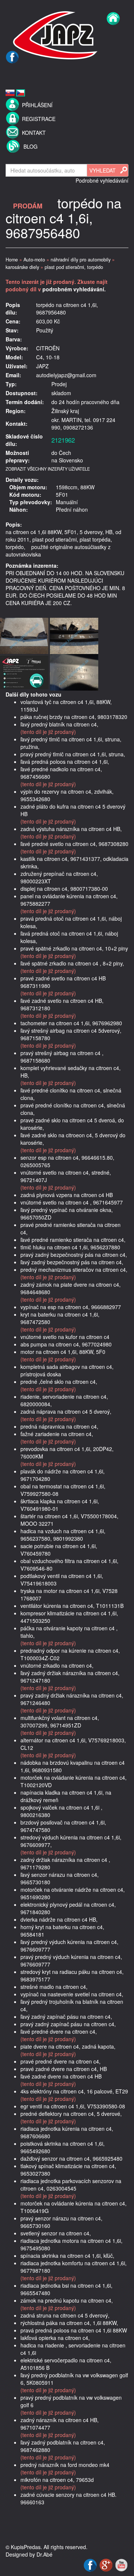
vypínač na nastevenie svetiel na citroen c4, (72, 1994)
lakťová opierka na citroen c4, (55, 2338)
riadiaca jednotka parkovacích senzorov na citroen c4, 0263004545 (71, 2185)
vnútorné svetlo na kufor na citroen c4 (65, 1337)
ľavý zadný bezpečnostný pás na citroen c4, (72, 1262)
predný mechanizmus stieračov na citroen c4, (74, 1270)
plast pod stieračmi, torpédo (74, 267)
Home (12, 260)
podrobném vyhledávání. (74, 289)
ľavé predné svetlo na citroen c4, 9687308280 (74, 844)
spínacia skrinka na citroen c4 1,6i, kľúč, (67, 2256)
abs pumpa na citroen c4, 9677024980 (66, 1344)
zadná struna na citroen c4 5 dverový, (65, 2315)
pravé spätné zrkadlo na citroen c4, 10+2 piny (74, 948)
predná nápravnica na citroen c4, (59, 1426)
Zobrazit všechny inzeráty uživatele (48, 469)
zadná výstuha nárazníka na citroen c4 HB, (71, 829)
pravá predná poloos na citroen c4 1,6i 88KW (74, 2330)
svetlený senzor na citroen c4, (56, 2233)
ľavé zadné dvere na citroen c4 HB (61, 2076)
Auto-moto (34, 260)
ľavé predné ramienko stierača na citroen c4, (73, 1240)
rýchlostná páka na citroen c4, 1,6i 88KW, (69, 2323)
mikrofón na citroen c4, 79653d (57, 2480)
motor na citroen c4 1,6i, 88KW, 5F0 (63, 1352)
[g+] (107, 2564)
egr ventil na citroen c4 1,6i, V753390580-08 (73, 2106)
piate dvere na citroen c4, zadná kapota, (68, 2046)
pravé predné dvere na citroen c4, (60, 2061)
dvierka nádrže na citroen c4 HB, (59, 1919)
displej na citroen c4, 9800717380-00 (64, 889)
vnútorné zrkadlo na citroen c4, (57, 1665)
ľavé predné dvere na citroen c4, (59, 2031)
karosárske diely (22, 267)
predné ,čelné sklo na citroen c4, (59, 1382)
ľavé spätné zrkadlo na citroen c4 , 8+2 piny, (72, 963)
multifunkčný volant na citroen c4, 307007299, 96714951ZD (60, 1721)
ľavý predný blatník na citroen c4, (59, 724)
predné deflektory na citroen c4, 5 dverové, (71, 2114)
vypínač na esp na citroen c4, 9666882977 (71, 1307)
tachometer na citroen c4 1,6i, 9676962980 (71, 1023)
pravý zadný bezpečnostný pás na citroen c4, (74, 1255)
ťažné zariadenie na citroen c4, (57, 1434)
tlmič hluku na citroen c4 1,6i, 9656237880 (70, 1247)
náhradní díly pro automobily (81, 260)
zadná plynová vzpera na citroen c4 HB (67, 1195)
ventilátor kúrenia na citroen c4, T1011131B (72, 1606)
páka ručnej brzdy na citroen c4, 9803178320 (74, 717)
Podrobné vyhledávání (102, 180)
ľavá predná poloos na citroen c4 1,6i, (65, 762)
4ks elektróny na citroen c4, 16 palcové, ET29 (74, 2091)
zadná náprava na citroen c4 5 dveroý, (66, 1411)
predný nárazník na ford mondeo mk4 (65, 2465)
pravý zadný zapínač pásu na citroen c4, (68, 2024)
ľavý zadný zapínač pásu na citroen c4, (66, 2017)
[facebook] (12, 73)
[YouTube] (121, 2564)
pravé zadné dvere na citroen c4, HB (64, 2069)
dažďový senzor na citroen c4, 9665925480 (71, 2158)
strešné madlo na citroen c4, (54, 1987)
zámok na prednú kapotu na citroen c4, (67, 2300)
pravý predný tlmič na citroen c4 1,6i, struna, (73, 754)
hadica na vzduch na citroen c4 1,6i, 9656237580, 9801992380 (63, 1535)
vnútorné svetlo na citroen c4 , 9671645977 (72, 1202)
